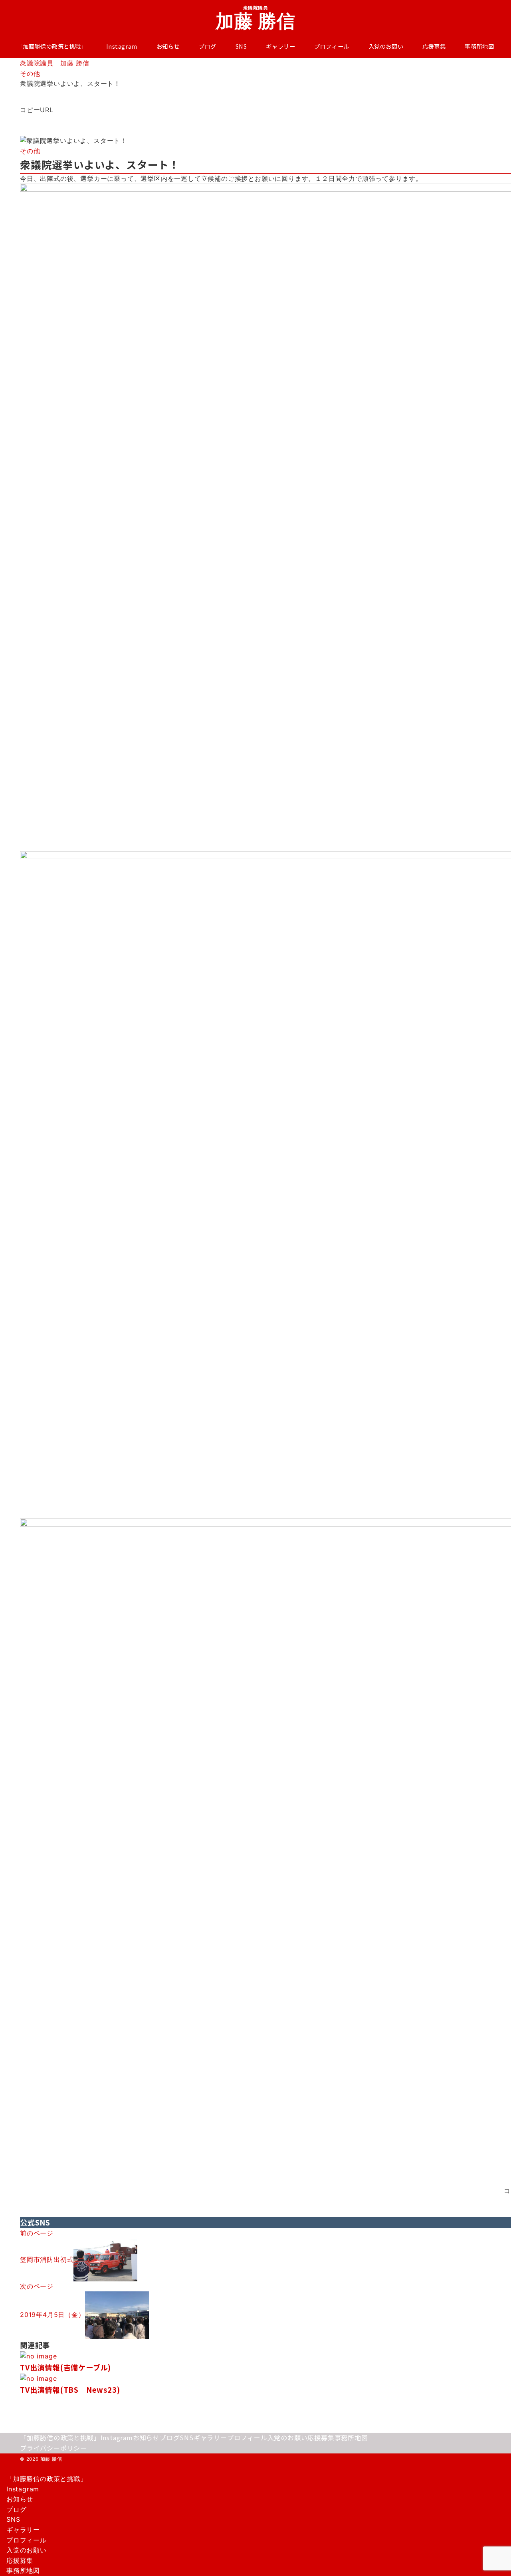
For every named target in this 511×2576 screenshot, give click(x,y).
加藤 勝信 (256, 21)
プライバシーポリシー (53, 2448)
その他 (30, 151)
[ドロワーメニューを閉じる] (3, 2471)
